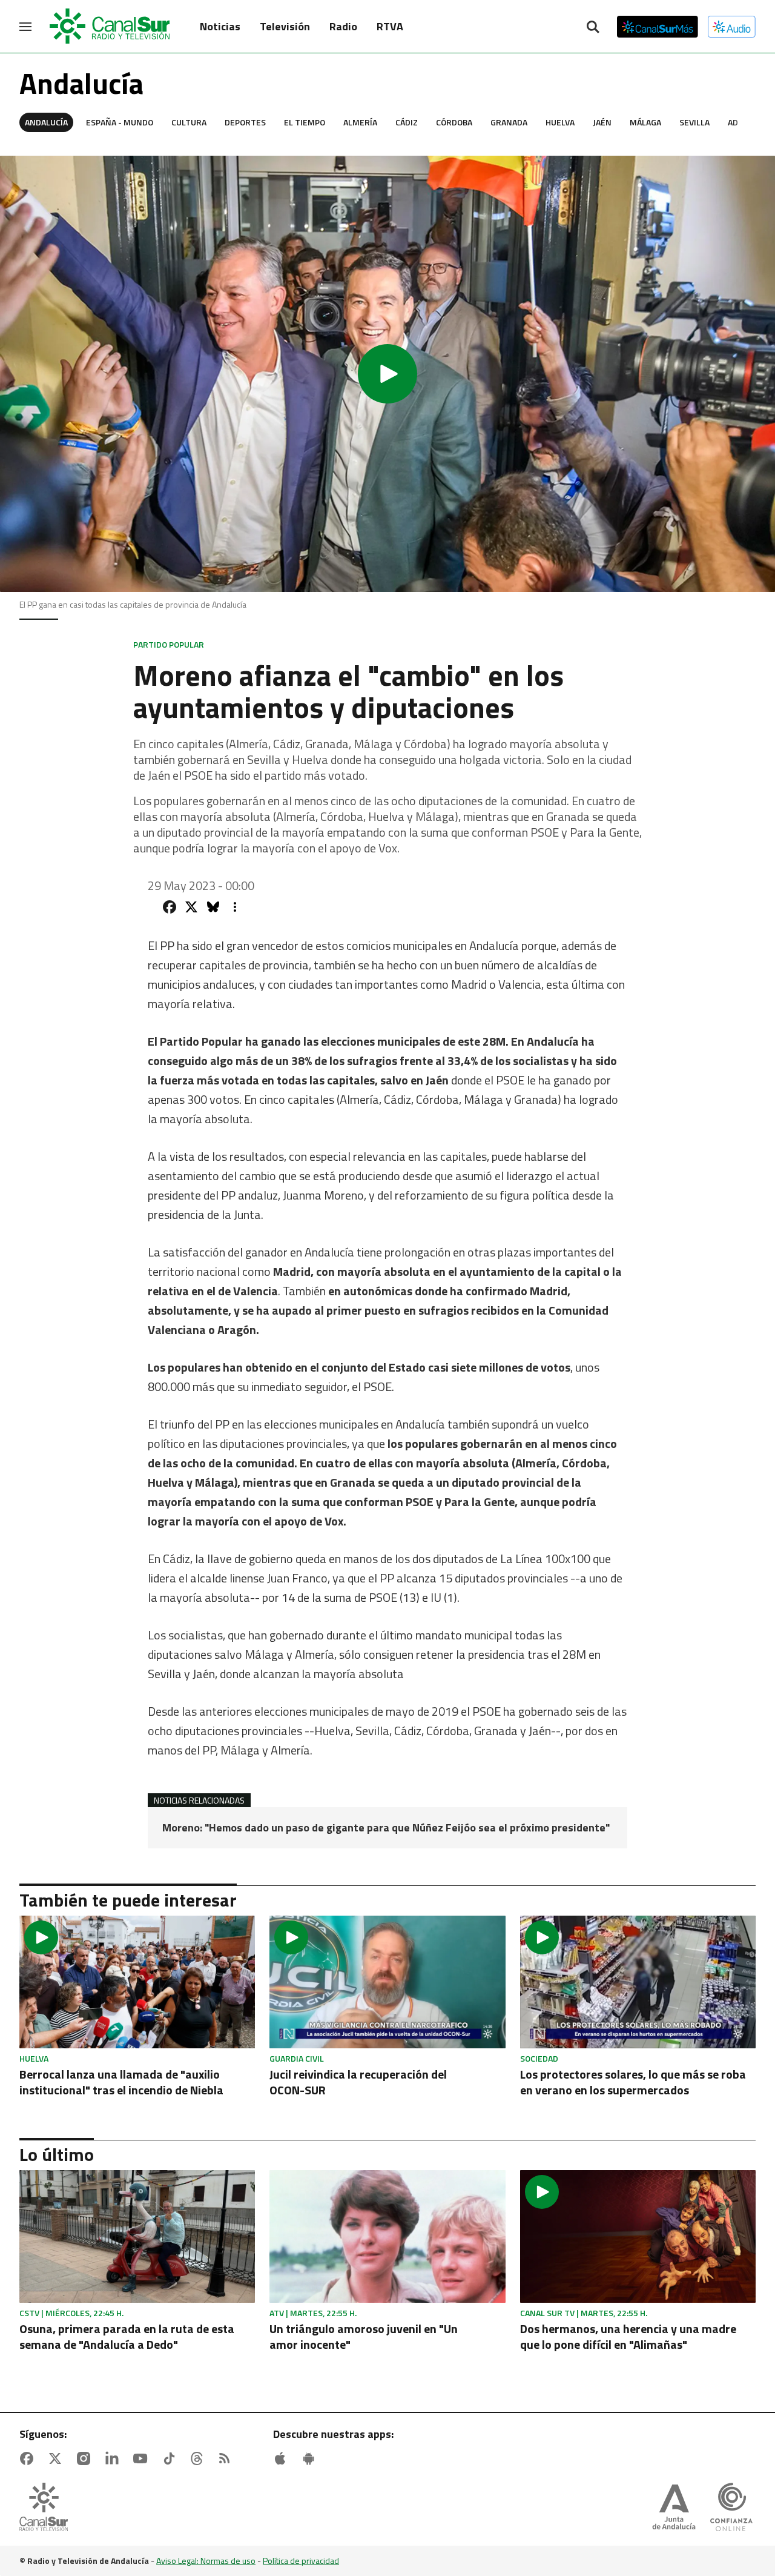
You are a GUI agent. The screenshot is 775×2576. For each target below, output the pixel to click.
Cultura (189, 122)
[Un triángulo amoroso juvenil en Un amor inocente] (387, 2236)
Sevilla (694, 122)
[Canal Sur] (110, 27)
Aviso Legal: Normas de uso (206, 2561)
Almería (360, 122)
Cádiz (407, 122)
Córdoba (454, 122)
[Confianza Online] (731, 2508)
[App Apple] (283, 2458)
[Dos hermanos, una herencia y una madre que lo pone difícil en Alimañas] (638, 2236)
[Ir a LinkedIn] (114, 2458)
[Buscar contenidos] (593, 28)
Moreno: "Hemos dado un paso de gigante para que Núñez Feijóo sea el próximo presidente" (386, 1828)
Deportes (245, 122)
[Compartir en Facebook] (170, 907)
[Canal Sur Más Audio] (732, 27)
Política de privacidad (301, 2561)
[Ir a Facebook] (29, 2458)
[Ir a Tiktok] (171, 2458)
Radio (343, 26)
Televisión (285, 26)
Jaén (602, 122)
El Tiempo (305, 122)
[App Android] (311, 2458)
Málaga (645, 122)
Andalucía (46, 122)
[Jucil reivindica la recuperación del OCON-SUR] (387, 1982)
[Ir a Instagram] (86, 2458)
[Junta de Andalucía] (674, 2508)
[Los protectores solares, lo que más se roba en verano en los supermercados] (638, 1982)
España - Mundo (120, 122)
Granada (509, 122)
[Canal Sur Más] (658, 27)
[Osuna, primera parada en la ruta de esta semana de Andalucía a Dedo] (137, 2236)
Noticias (220, 26)
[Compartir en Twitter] (191, 907)
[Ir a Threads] (199, 2458)
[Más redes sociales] (235, 907)
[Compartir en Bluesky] (213, 907)
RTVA (390, 26)
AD (733, 122)
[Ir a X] (58, 2458)
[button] (387, 374)
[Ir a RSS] (227, 2458)
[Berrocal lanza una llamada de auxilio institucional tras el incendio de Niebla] (137, 1982)
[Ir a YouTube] (143, 2458)
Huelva (560, 122)
